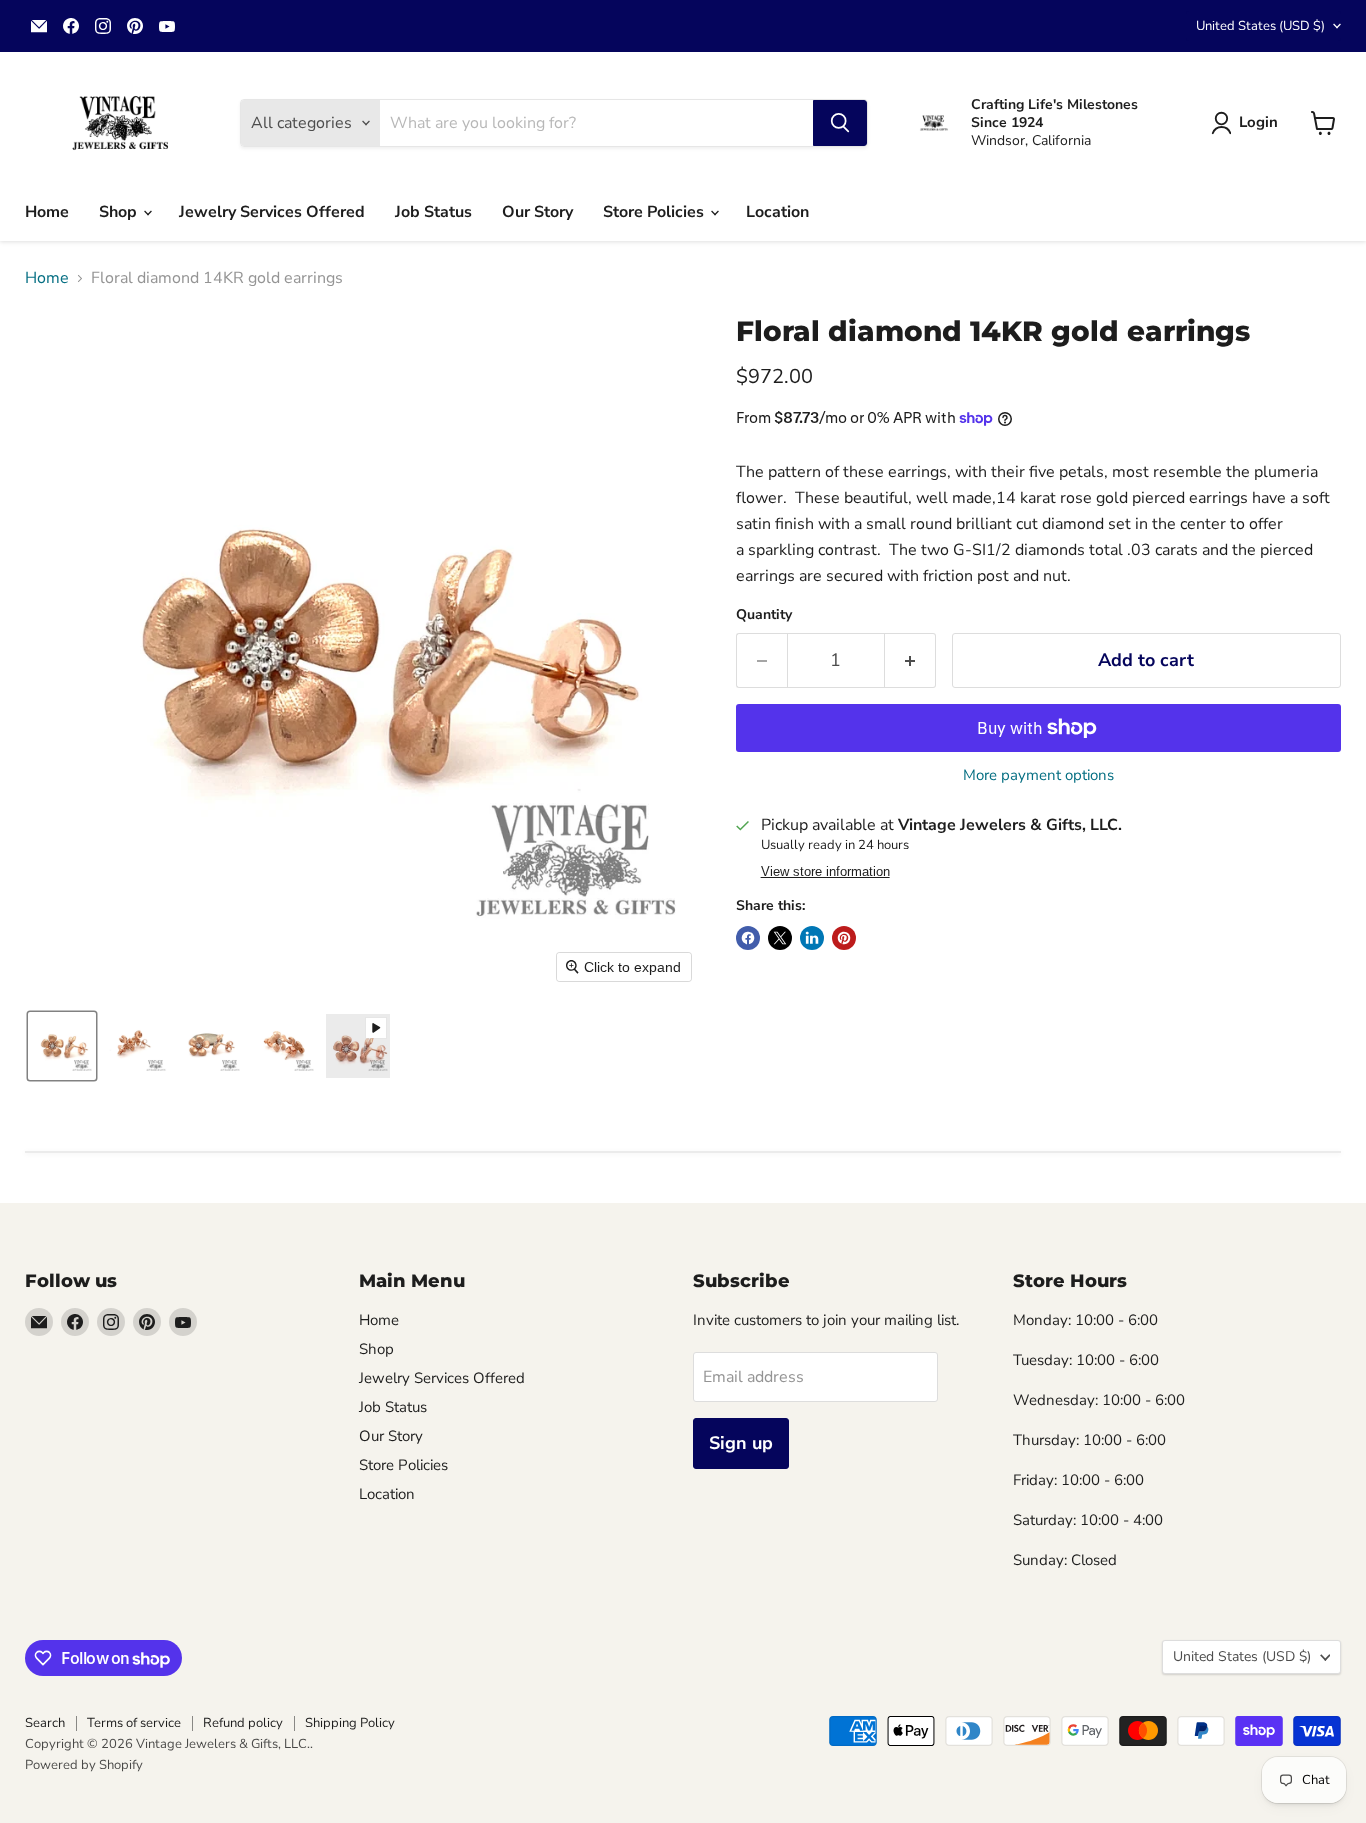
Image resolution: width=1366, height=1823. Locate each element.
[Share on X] (780, 938)
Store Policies (655, 212)
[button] (1248, 123)
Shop (120, 212)
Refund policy (243, 1723)
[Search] (840, 123)
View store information (825, 872)
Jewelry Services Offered (272, 212)
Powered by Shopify (84, 1765)
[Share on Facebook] (748, 938)
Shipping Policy (350, 1723)
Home (47, 212)
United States (1260, 26)
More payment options (1038, 775)
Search (45, 1723)
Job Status (433, 212)
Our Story (537, 212)
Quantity (764, 615)
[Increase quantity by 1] (910, 660)
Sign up (741, 1443)
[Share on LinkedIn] (812, 938)
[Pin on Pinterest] (844, 938)
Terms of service (134, 1723)
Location (777, 212)
